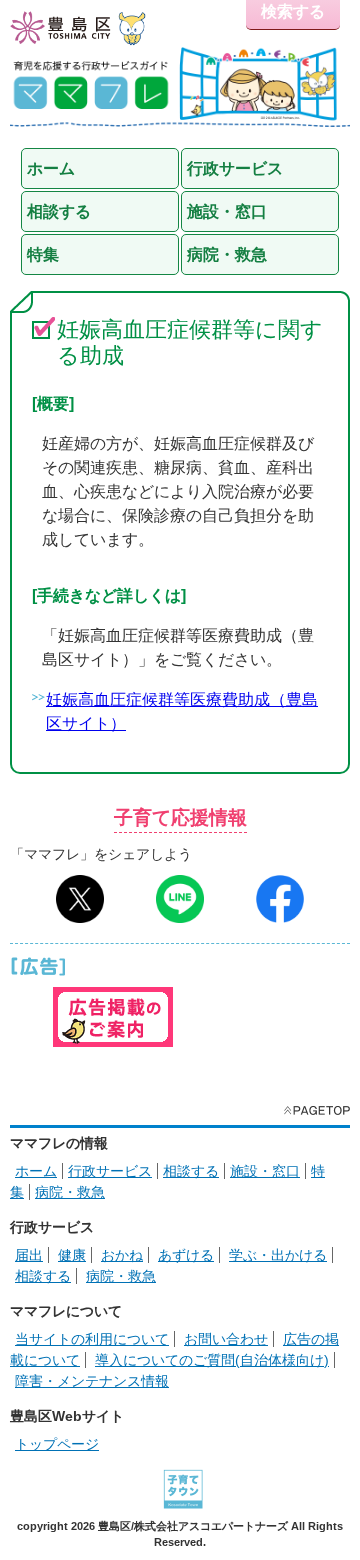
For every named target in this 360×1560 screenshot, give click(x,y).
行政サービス (110, 1171)
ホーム (36, 1171)
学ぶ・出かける (278, 1255)
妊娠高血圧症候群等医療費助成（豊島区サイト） (182, 711)
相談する (191, 1171)
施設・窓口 (265, 1171)
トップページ (57, 1444)
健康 (72, 1255)
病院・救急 (70, 1192)
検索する (293, 11)
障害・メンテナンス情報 (92, 1381)
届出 (29, 1255)
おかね (122, 1255)
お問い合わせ (226, 1339)
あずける (186, 1255)
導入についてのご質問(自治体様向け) (212, 1360)
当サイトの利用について (92, 1339)
